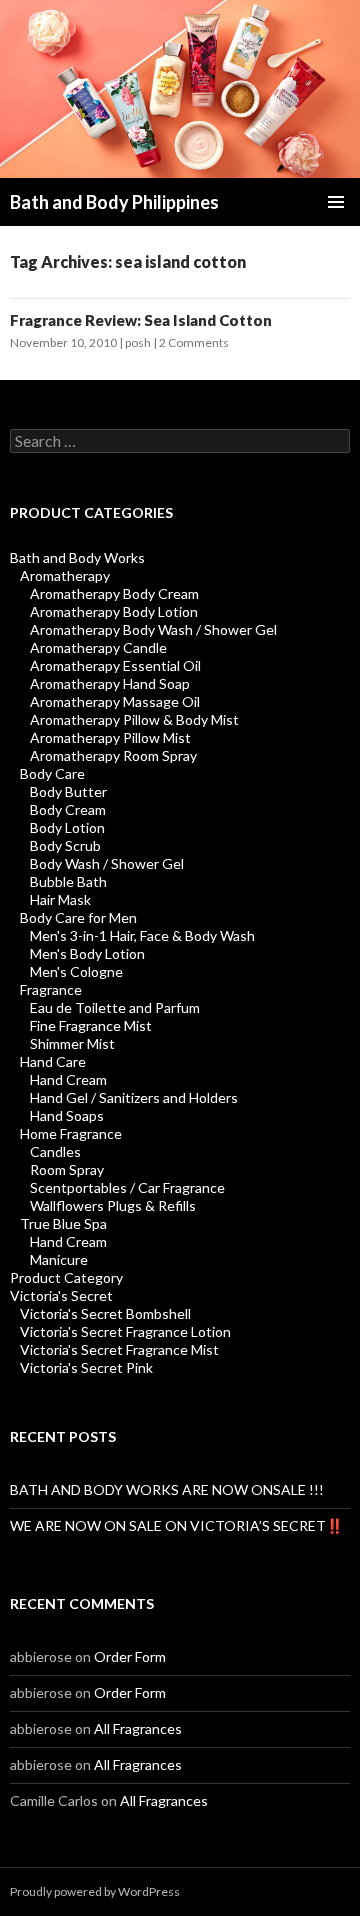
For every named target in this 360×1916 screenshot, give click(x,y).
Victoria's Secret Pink (86, 1367)
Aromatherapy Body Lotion (114, 611)
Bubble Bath (68, 881)
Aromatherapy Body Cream (114, 593)
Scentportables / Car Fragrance (127, 1187)
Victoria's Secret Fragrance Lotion (125, 1331)
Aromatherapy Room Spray (113, 755)
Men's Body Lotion (87, 953)
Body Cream (68, 809)
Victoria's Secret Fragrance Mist (119, 1349)
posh (138, 342)
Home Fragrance (71, 1133)
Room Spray (67, 1169)
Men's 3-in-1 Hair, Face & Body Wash (142, 935)
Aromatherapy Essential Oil (115, 665)
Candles (55, 1151)
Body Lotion (67, 827)
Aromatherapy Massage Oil (115, 701)
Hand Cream (68, 1079)
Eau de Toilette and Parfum (115, 1007)
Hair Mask (60, 899)
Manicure (59, 1259)
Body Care (52, 773)
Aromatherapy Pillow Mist (110, 737)
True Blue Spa (63, 1223)
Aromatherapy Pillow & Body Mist (134, 719)
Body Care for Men (78, 917)
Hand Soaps (67, 1115)
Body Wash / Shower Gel (107, 863)
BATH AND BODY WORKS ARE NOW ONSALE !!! (167, 1489)
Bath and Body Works (77, 557)
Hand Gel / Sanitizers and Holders (134, 1097)
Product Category (66, 1277)
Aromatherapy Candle (98, 647)
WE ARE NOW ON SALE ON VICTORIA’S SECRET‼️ (176, 1525)
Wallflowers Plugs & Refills (113, 1205)
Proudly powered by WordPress (95, 1891)
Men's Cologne (76, 971)
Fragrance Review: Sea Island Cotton (141, 320)
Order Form (130, 1656)
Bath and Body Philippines (114, 202)
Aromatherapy (65, 575)
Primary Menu (336, 202)
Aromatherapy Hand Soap (110, 683)
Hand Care (53, 1061)
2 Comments (194, 342)
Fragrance (51, 989)
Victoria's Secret (61, 1295)
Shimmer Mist (72, 1043)
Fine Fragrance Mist (91, 1025)
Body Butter (68, 791)
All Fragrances (138, 1728)
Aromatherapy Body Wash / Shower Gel (153, 629)
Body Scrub (65, 845)
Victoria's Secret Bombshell (105, 1313)
